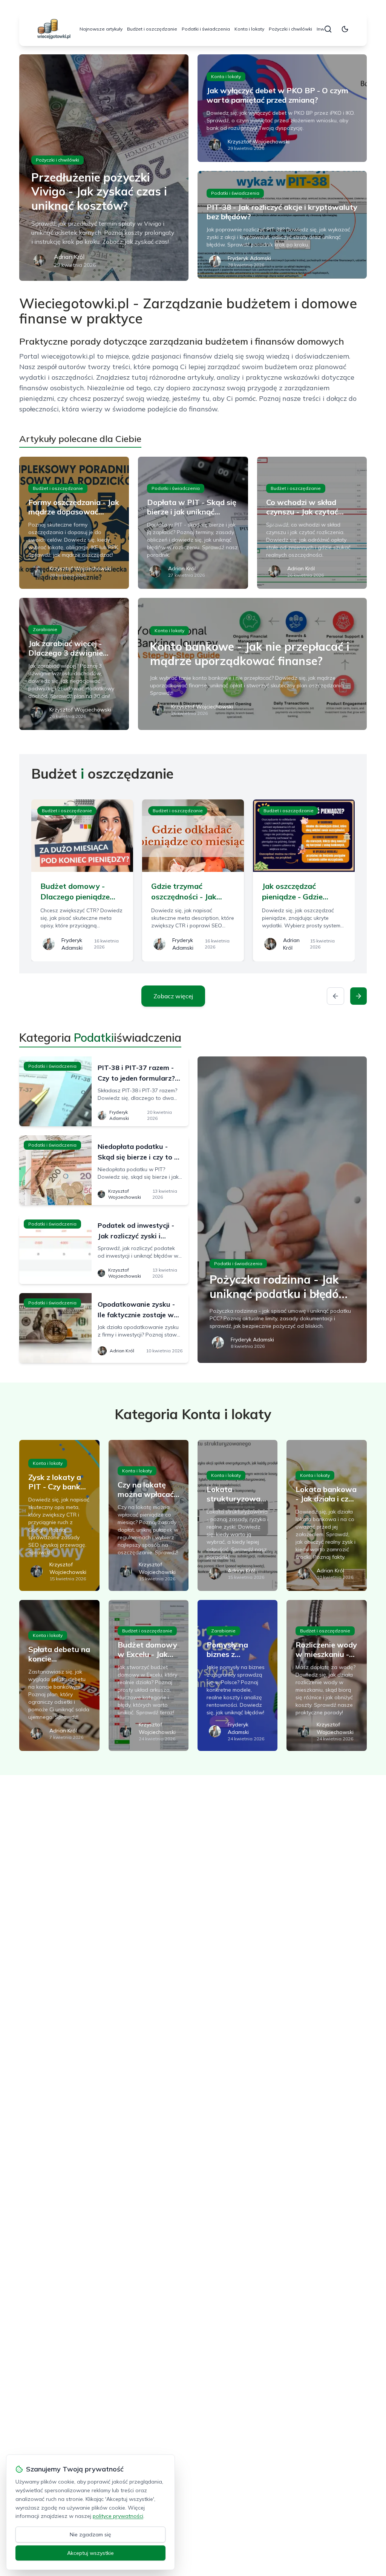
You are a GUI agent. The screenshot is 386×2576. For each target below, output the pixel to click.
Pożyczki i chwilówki (290, 29)
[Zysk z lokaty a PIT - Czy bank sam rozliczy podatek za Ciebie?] (59, 1515)
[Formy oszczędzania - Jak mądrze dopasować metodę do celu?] (74, 523)
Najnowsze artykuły (101, 29)
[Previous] (335, 996)
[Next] (358, 996)
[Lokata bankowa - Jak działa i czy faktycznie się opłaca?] (326, 1515)
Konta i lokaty (249, 29)
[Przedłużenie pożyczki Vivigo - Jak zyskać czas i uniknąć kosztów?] (104, 168)
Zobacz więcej (173, 996)
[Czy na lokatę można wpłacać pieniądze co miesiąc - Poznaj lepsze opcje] (149, 1515)
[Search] (328, 29)
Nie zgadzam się (90, 2534)
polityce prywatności (118, 2516)
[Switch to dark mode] (345, 29)
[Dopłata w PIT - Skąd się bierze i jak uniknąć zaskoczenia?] (193, 523)
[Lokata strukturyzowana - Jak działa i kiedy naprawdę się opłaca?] (237, 1515)
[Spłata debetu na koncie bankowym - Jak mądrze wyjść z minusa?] (59, 1675)
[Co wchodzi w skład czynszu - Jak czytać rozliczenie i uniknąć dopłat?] (312, 523)
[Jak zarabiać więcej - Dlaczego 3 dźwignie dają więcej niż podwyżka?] (74, 664)
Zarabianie (45, 629)
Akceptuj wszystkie (90, 2553)
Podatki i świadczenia (206, 29)
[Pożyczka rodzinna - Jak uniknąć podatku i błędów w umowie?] (282, 1210)
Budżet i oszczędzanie (152, 29)
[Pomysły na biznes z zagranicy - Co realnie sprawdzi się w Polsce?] (237, 1675)
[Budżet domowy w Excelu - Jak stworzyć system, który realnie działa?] (149, 1675)
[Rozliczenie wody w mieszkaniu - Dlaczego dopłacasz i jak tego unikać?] (326, 1675)
